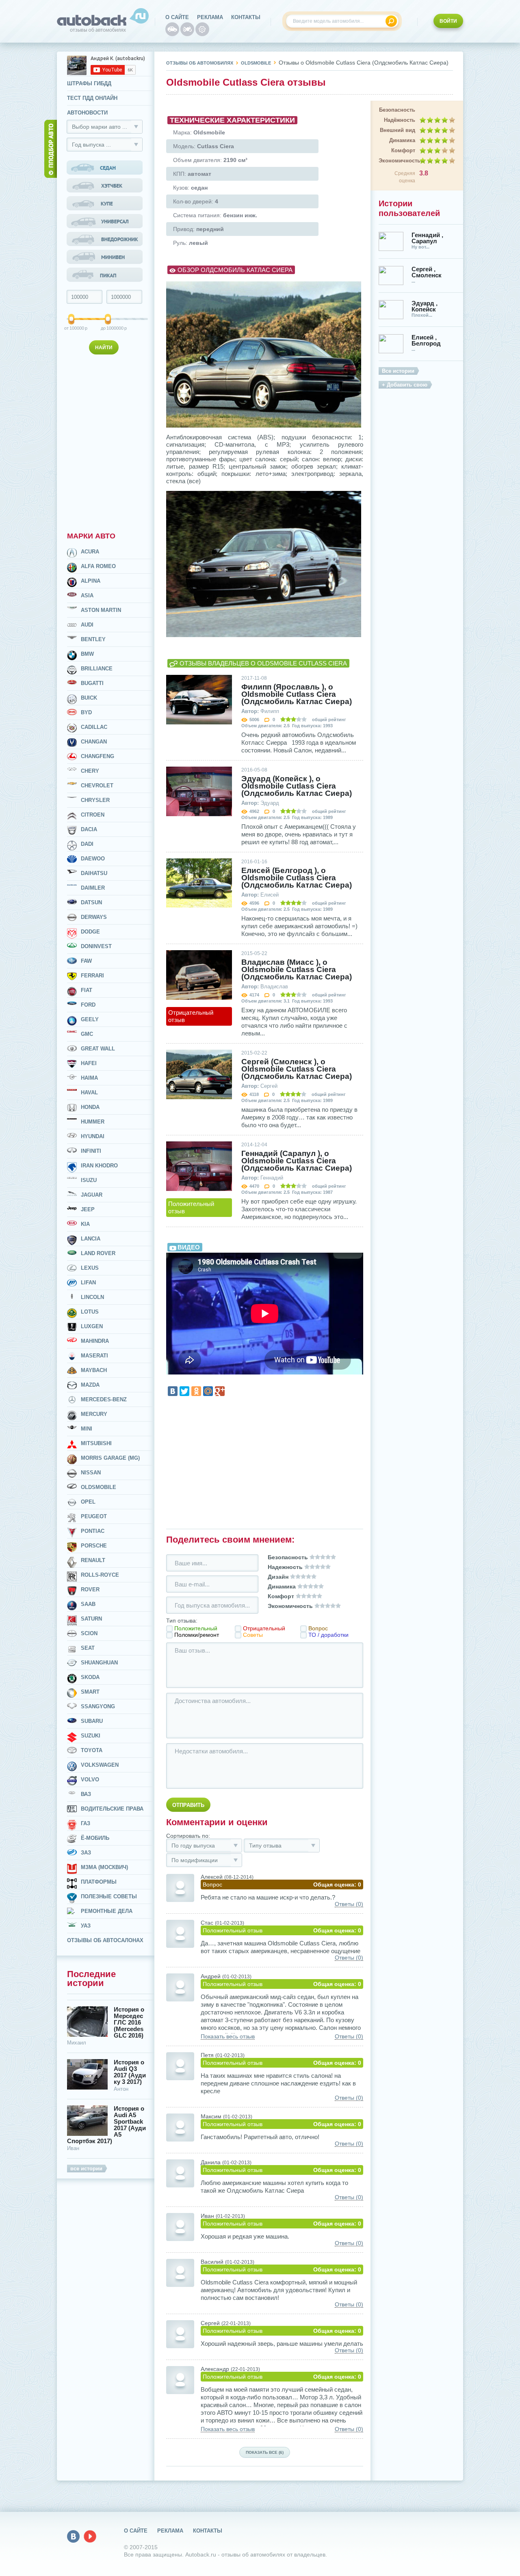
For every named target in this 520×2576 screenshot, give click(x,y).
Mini (87, 1429)
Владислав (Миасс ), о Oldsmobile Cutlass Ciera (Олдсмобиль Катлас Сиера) (297, 970)
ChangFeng (97, 756)
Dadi (87, 844)
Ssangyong (98, 1706)
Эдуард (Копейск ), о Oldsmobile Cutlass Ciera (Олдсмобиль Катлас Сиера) (297, 786)
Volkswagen (100, 1765)
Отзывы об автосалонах (105, 1940)
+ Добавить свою (405, 385)
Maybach (94, 1370)
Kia (85, 1224)
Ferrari (92, 976)
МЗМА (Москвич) (104, 1867)
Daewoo (93, 859)
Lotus (90, 1312)
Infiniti (91, 1151)
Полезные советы (109, 1896)
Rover (90, 1589)
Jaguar (92, 1195)
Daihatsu (94, 873)
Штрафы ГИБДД (89, 83)
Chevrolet (97, 786)
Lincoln (92, 1297)
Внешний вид (398, 130)
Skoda (90, 1677)
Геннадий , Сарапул (427, 238)
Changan (94, 742)
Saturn (91, 1619)
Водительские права (112, 1809)
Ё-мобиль (95, 1838)
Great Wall (98, 1049)
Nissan (91, 1473)
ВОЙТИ (448, 21)
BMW (87, 654)
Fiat (87, 990)
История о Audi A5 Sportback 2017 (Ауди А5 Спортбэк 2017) (106, 2125)
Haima (89, 1078)
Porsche (94, 1546)
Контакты (246, 17)
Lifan (88, 1283)
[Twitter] (184, 1391)
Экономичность (397, 161)
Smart (90, 1692)
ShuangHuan (99, 1663)
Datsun (91, 902)
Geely (90, 1019)
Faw (86, 961)
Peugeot (94, 1516)
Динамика (402, 140)
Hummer (93, 1122)
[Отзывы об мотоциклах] (187, 29)
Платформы (99, 1882)
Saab (88, 1604)
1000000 (109, 328)
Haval (89, 1092)
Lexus (90, 1268)
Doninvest (96, 946)
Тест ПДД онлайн (92, 98)
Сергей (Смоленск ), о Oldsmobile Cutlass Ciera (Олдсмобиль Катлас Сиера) (297, 1069)
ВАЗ (86, 1794)
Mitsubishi (96, 1443)
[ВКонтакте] (173, 1391)
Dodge (90, 932)
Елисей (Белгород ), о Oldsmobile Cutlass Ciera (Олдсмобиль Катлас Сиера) (297, 878)
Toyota (92, 1750)
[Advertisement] (106, 441)
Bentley (93, 639)
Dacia (89, 829)
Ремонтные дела (107, 1911)
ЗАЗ (86, 1853)
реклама (210, 17)
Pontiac (93, 1531)
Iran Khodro (99, 1166)
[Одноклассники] (196, 1391)
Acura (90, 552)
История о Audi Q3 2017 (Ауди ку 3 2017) (130, 2072)
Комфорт (403, 150)
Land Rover (98, 1253)
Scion (89, 1633)
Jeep (88, 1209)
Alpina (91, 581)
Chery (90, 771)
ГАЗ (86, 1823)
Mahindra (95, 1341)
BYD (86, 712)
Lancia (91, 1239)
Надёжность (400, 120)
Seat (88, 1648)
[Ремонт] (202, 29)
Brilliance (97, 669)
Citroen (93, 815)
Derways (94, 917)
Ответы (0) (349, 1904)
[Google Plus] (220, 1391)
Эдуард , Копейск (425, 306)
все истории (86, 2169)
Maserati (94, 1356)
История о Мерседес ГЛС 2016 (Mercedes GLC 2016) (129, 2023)
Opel (88, 1502)
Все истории (398, 371)
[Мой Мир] (208, 1391)
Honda (90, 1107)
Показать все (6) (265, 2452)
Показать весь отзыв (228, 2037)
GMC (87, 1034)
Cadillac (94, 727)
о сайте (177, 17)
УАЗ (86, 1926)
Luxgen (92, 1326)
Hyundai (93, 1136)
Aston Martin (101, 610)
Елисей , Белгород (426, 340)
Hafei (89, 1063)
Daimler (93, 888)
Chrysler (95, 800)
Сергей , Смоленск (427, 272)
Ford (88, 1005)
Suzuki (91, 1736)
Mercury (94, 1414)
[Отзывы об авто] (172, 29)
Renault (93, 1560)
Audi (87, 625)
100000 (72, 328)
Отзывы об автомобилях (200, 63)
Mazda (90, 1385)
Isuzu (89, 1180)
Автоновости (87, 113)
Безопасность (397, 110)
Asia (87, 595)
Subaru (92, 1721)
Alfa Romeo (98, 566)
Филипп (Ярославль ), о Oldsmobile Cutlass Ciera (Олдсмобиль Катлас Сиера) (297, 694)
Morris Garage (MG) (110, 1458)
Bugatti (92, 683)
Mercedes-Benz (104, 1399)
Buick (89, 698)
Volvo (90, 1780)
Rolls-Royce (100, 1575)
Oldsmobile (99, 1487)
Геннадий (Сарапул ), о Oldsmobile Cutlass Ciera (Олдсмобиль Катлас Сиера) (297, 1161)
